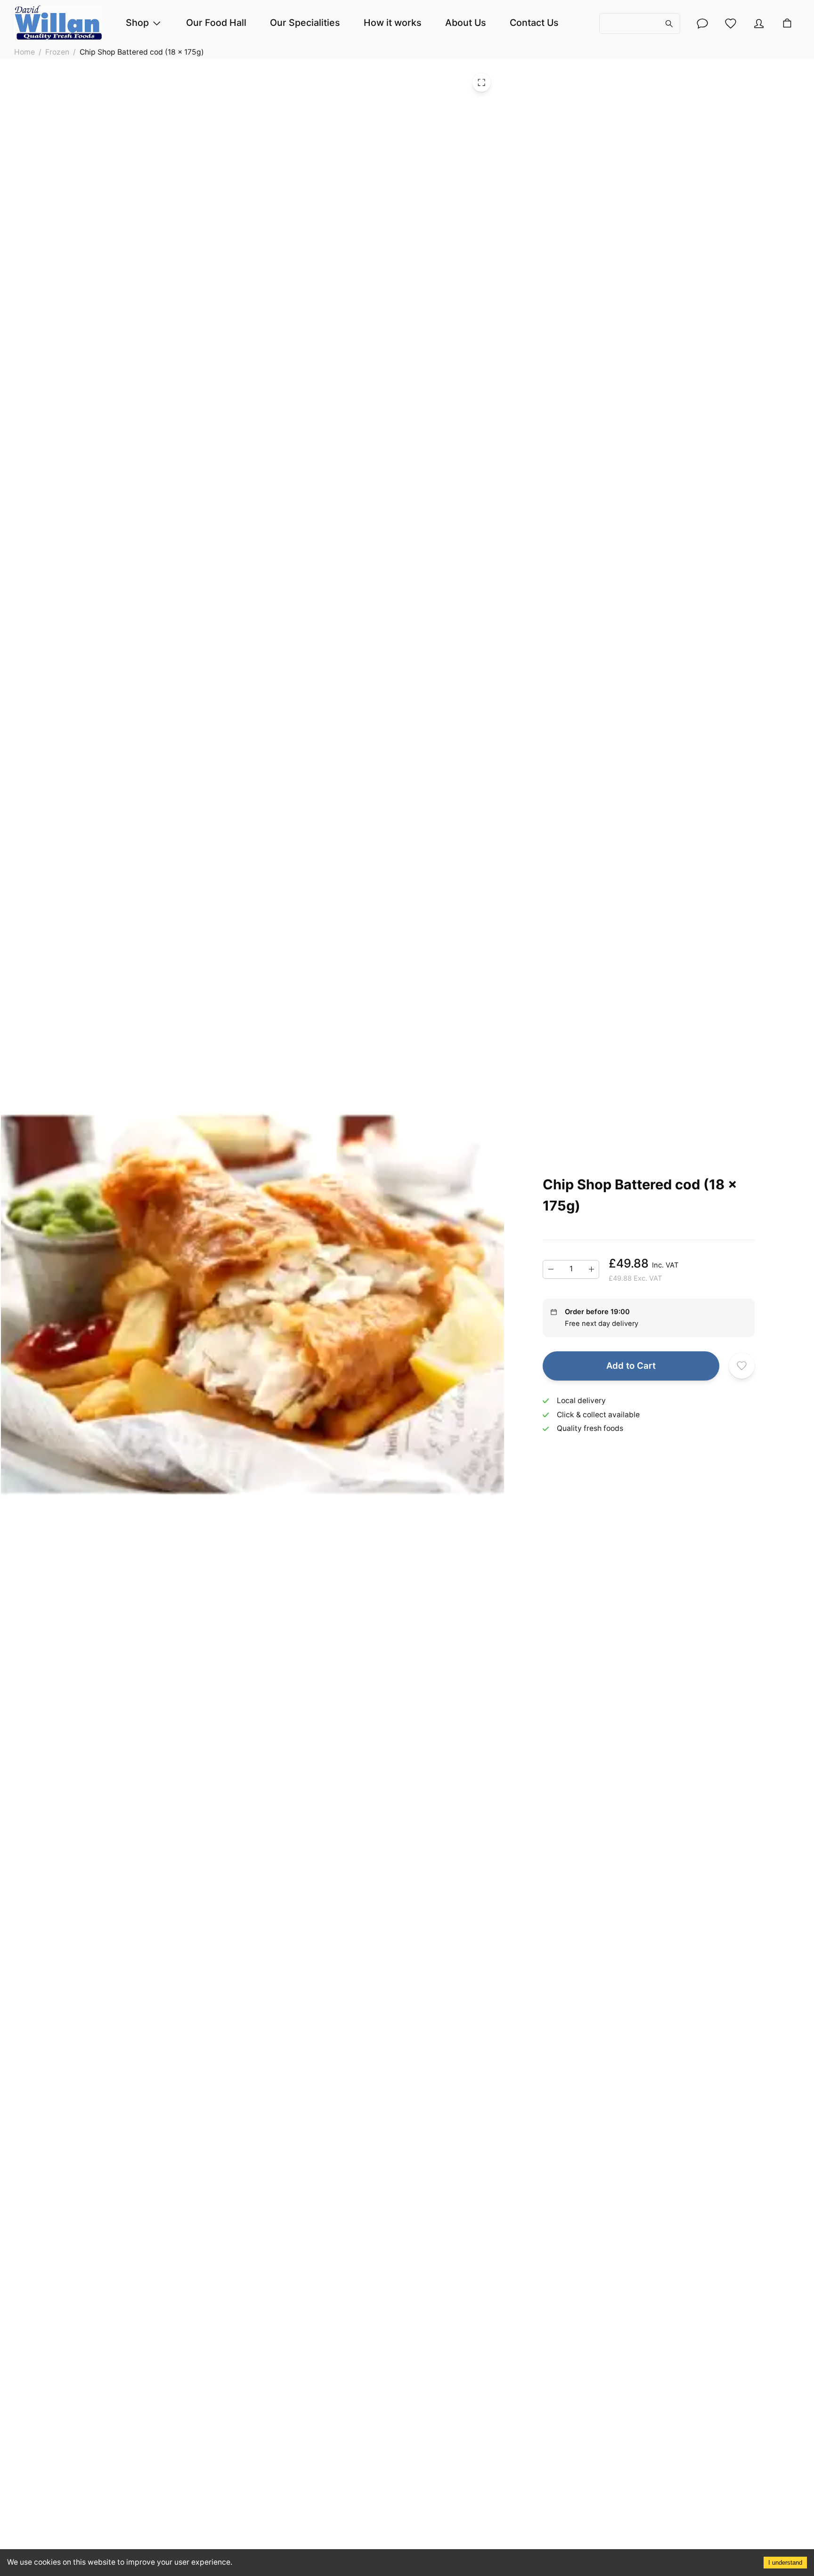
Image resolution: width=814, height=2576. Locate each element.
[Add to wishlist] (742, 1366)
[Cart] (787, 24)
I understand (785, 2563)
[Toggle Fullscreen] (481, 82)
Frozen (57, 52)
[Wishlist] (731, 24)
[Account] (702, 24)
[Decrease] (551, 1269)
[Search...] (640, 23)
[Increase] (591, 1269)
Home (24, 52)
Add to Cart (631, 1366)
